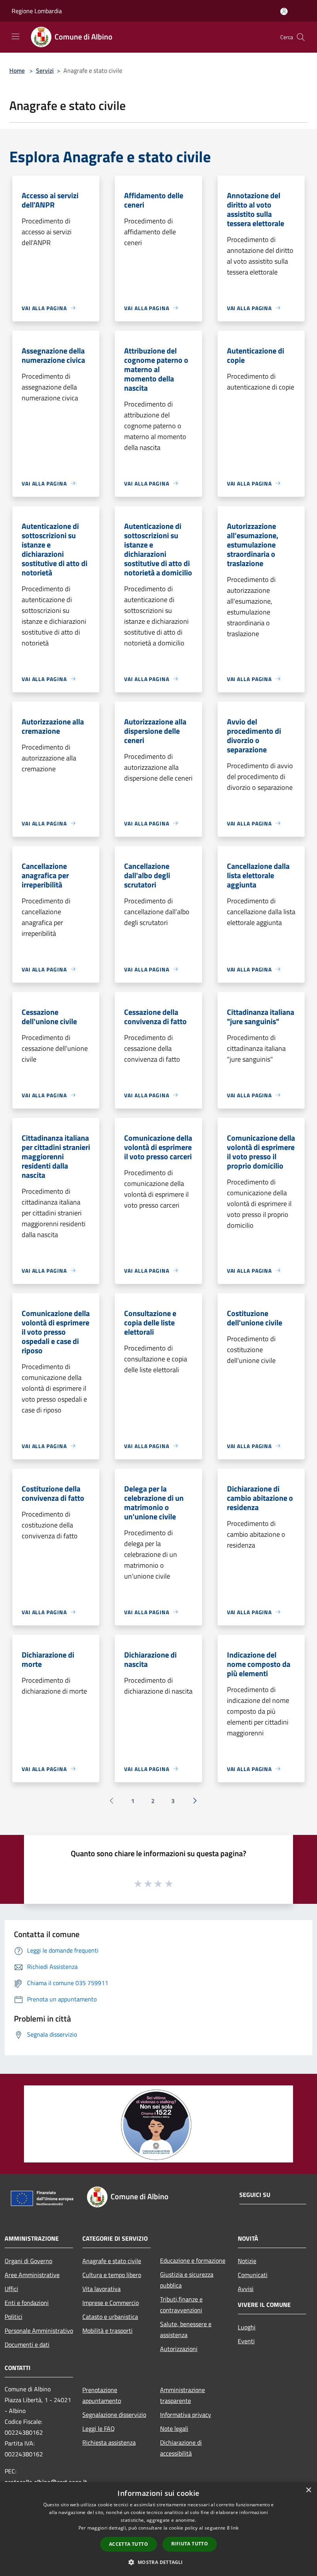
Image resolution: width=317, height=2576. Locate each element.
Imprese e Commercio (111, 2303)
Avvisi (246, 2289)
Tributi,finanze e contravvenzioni (181, 2305)
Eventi (246, 2341)
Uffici (11, 2289)
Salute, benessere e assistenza (186, 2329)
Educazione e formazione (193, 2260)
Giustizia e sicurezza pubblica (187, 2280)
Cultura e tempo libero (112, 2275)
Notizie (247, 2261)
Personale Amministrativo (39, 2331)
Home (17, 70)
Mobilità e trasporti (107, 2331)
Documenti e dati (27, 2344)
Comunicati (253, 2275)
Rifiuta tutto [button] (190, 2544)
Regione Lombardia (37, 11)
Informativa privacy (186, 2415)
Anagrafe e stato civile (112, 2261)
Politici (14, 2317)
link (235, 2528)
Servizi (45, 70)
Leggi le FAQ (99, 2428)
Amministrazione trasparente (182, 2395)
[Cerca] (301, 37)
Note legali (174, 2428)
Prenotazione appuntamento (102, 2395)
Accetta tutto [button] (129, 2544)
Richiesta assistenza (109, 2442)
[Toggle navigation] (15, 36)
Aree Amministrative (32, 2275)
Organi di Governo (28, 2261)
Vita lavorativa (101, 2289)
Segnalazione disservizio (114, 2415)
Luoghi (247, 2327)
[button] (158, 2562)
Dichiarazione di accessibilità (181, 2448)
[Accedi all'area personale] (284, 11)
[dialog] (158, 2529)
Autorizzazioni (179, 2349)
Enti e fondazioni (27, 2303)
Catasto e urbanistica (110, 2317)
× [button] (308, 2490)
